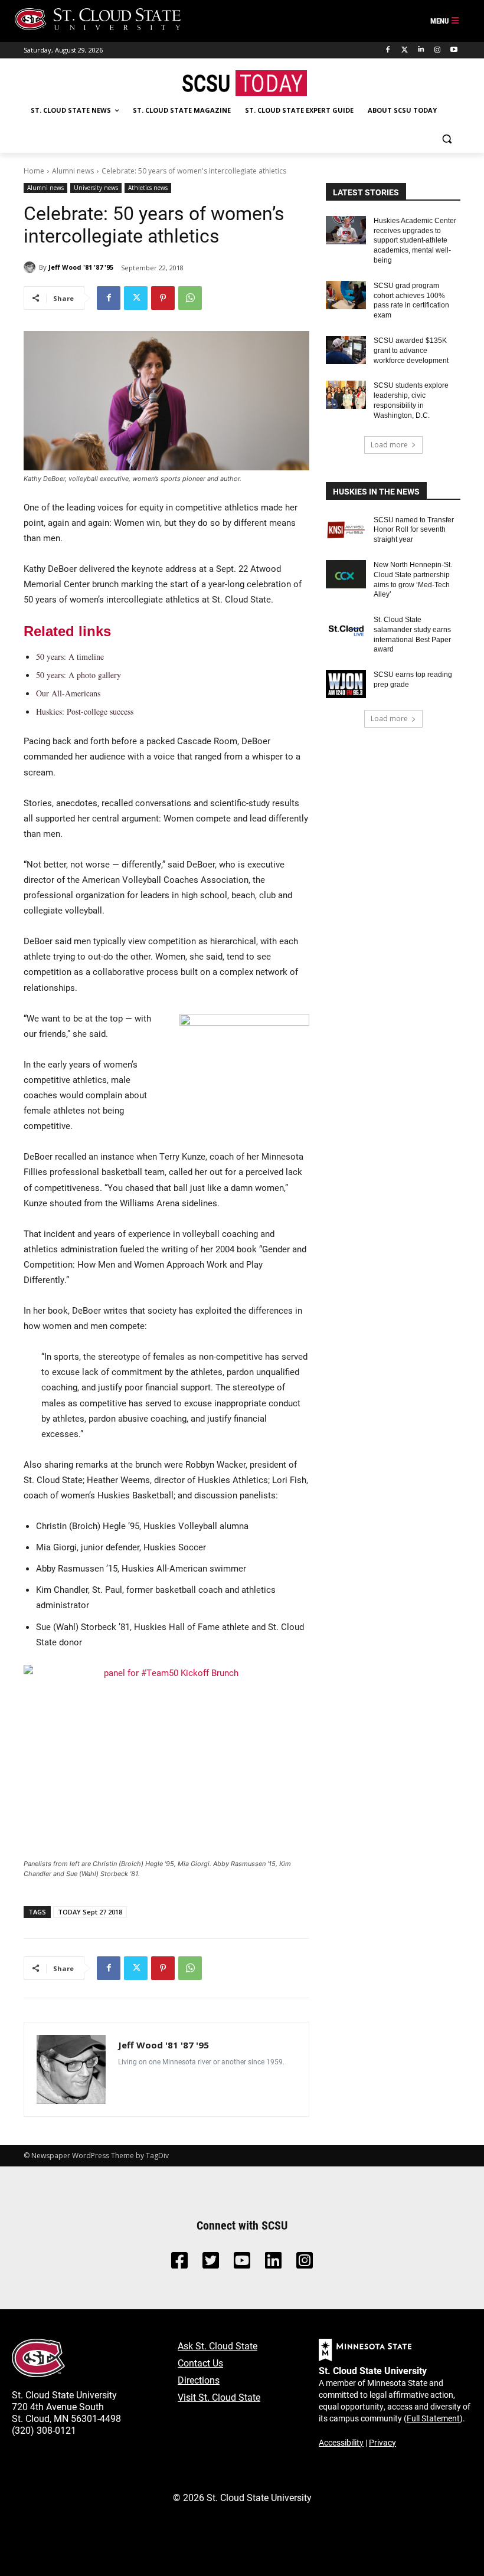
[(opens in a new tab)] (346, 529)
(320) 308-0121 (44, 2430)
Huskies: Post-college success (85, 711)
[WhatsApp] (190, 298)
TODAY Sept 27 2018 (90, 1912)
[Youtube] (454, 50)
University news (96, 188)
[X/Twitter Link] (211, 2264)
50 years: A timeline (70, 657)
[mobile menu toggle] (445, 21)
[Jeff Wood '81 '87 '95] (31, 267)
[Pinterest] (163, 298)
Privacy (382, 2442)
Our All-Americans (68, 693)
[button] (447, 139)
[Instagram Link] (305, 2264)
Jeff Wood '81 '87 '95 (81, 267)
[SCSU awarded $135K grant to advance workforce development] (346, 350)
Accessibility (341, 2442)
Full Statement (433, 2418)
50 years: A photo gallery (79, 675)
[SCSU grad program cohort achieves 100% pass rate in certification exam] (346, 295)
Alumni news (73, 171)
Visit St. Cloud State (219, 2397)
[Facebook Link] (179, 2264)
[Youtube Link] (242, 2264)
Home (34, 171)
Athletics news (148, 188)
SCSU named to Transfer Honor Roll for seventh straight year (414, 530)
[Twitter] (405, 50)
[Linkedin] (421, 50)
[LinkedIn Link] (273, 2264)
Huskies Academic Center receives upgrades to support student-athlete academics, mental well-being (415, 240)
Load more (389, 445)
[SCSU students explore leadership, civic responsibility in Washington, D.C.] (346, 395)
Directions (199, 2380)
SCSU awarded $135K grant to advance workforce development (411, 351)
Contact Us (200, 2363)
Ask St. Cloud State (218, 2346)
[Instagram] (437, 50)
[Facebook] (388, 50)
